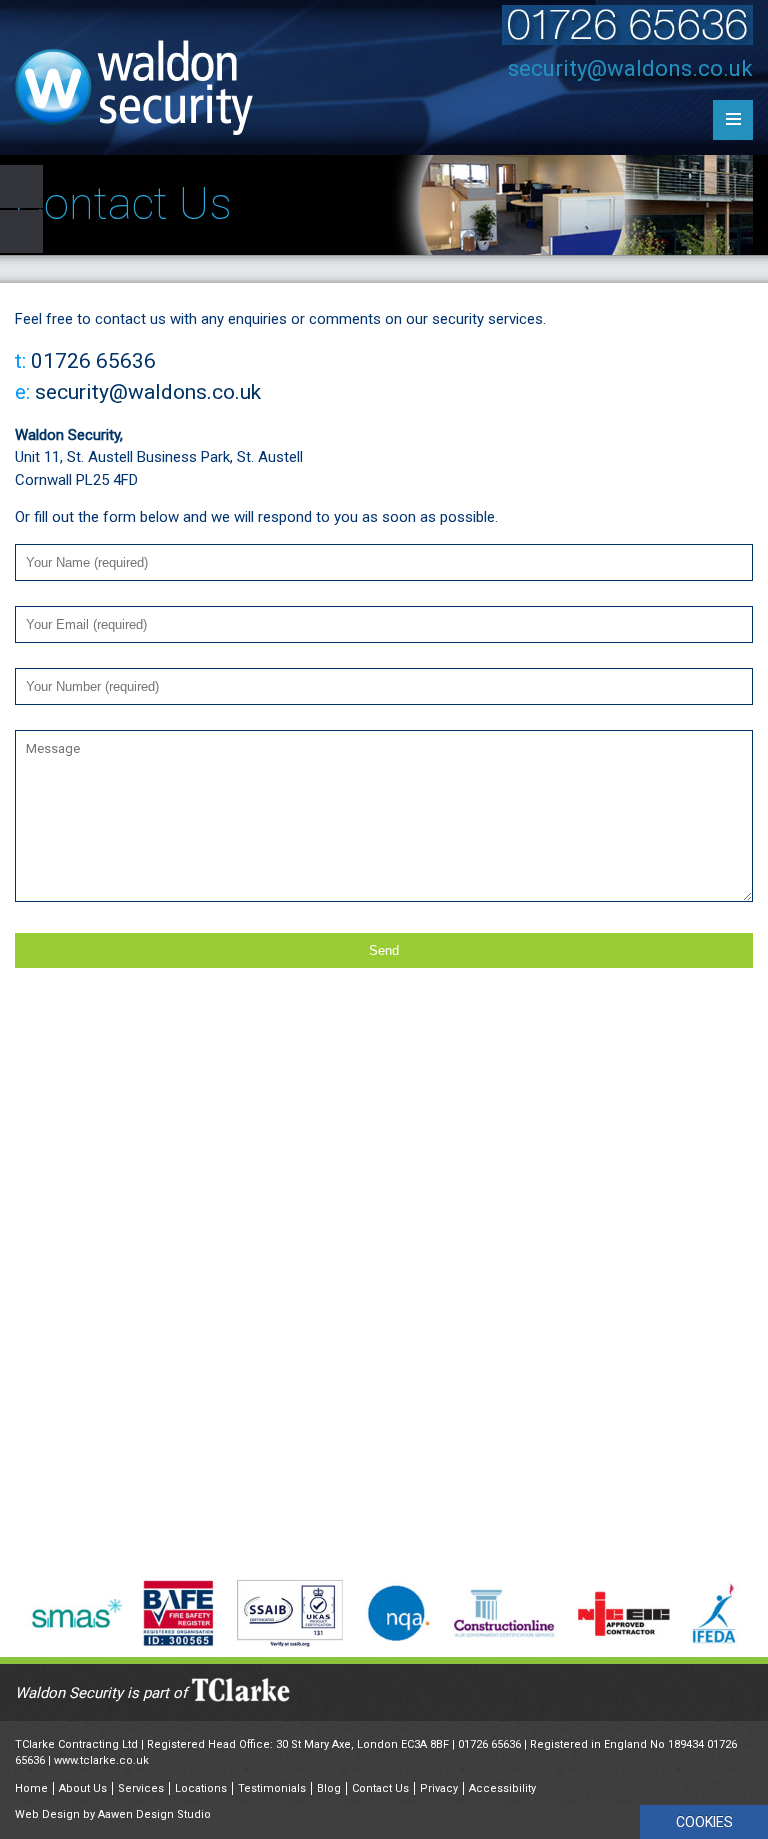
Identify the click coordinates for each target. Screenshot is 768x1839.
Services (141, 1788)
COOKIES (704, 1822)
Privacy (439, 1788)
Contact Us (380, 1788)
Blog (329, 1788)
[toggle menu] (733, 120)
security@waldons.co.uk (630, 68)
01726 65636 (489, 1744)
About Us (83, 1788)
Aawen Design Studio (154, 1814)
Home (31, 1788)
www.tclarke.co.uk (101, 1760)
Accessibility (502, 1788)
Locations (201, 1788)
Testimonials (272, 1788)
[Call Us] (627, 40)
